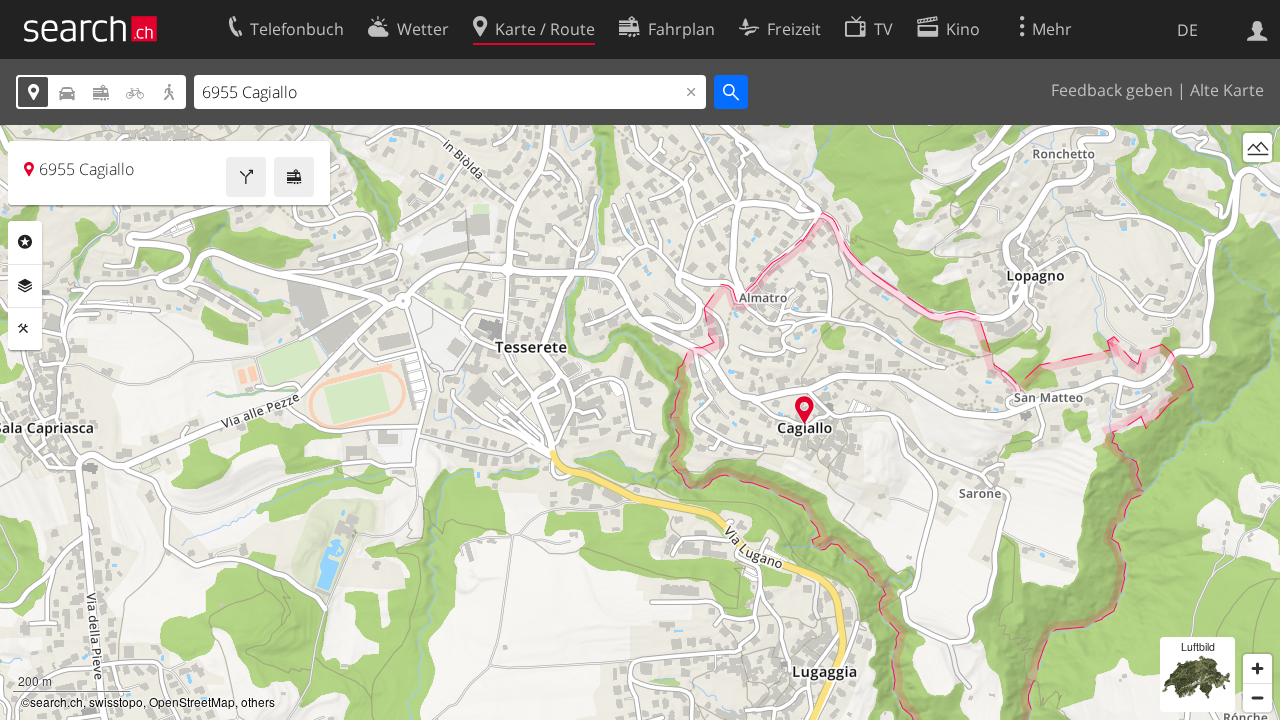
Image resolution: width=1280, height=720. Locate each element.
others (258, 701)
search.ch (56, 701)
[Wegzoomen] (1257, 697)
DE (1187, 30)
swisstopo (116, 701)
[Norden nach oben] (1257, 184)
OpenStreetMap (192, 701)
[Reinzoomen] (1257, 668)
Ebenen (25, 286)
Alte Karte (1227, 90)
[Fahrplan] (294, 177)
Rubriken (25, 242)
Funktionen (25, 329)
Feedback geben (1112, 90)
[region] (640, 422)
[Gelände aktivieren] (1257, 147)
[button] (804, 409)
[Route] (246, 177)
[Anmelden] (1257, 29)
